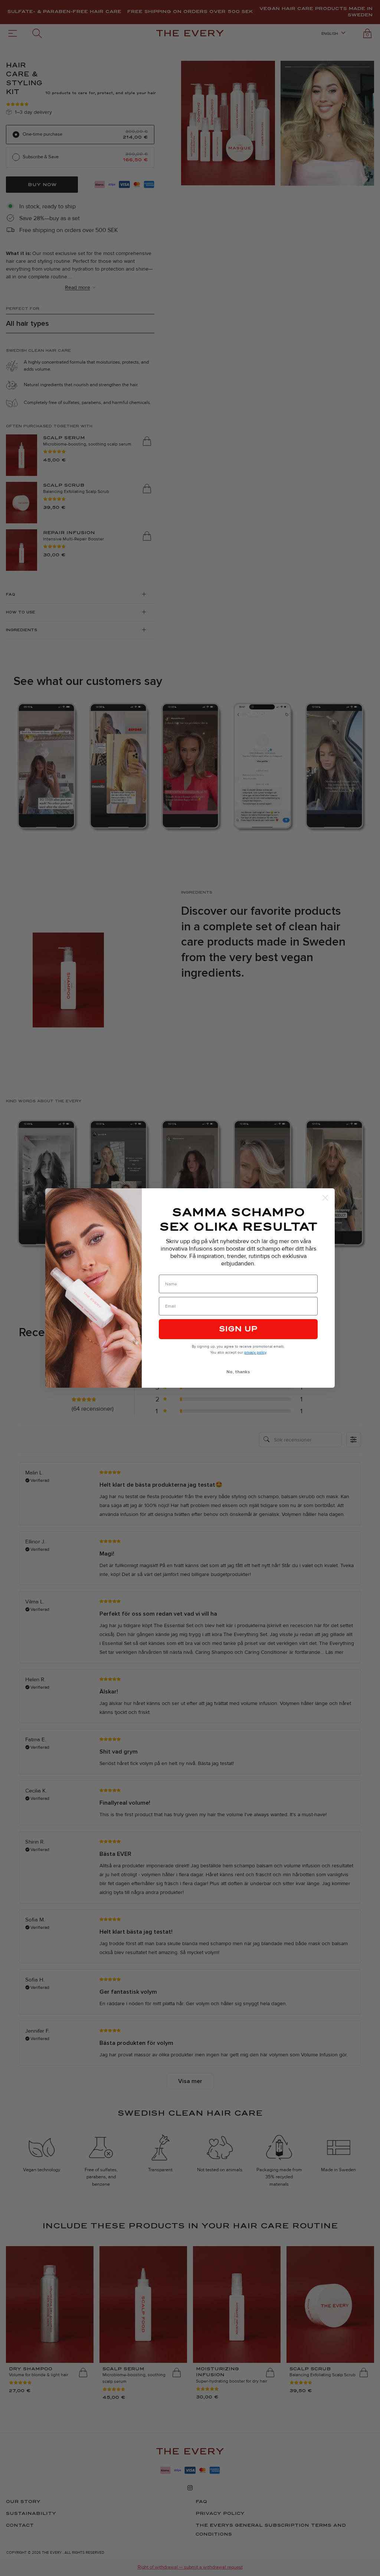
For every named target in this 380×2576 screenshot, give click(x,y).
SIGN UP (238, 1329)
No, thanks (238, 1372)
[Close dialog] (325, 1198)
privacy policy (255, 1352)
